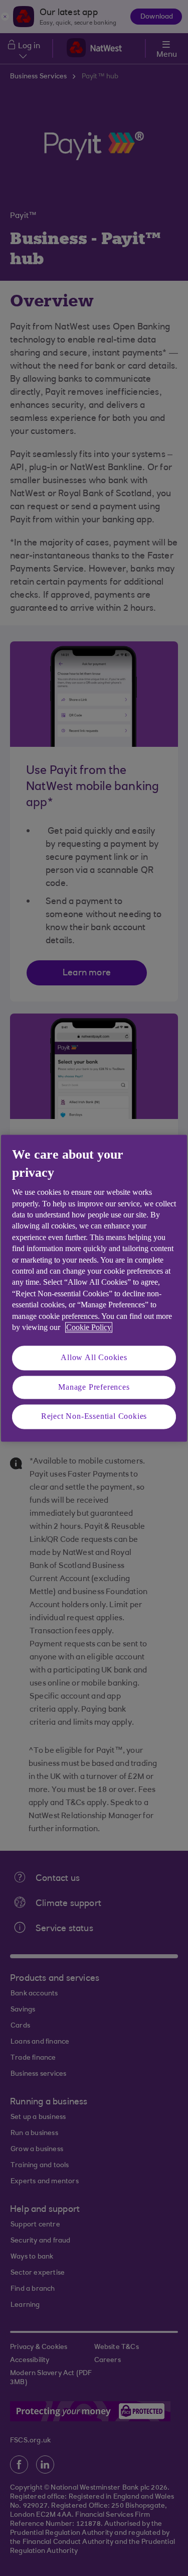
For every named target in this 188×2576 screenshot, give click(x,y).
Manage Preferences (94, 1387)
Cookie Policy (89, 1327)
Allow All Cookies (94, 1358)
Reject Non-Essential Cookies (94, 1417)
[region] (94, 1288)
